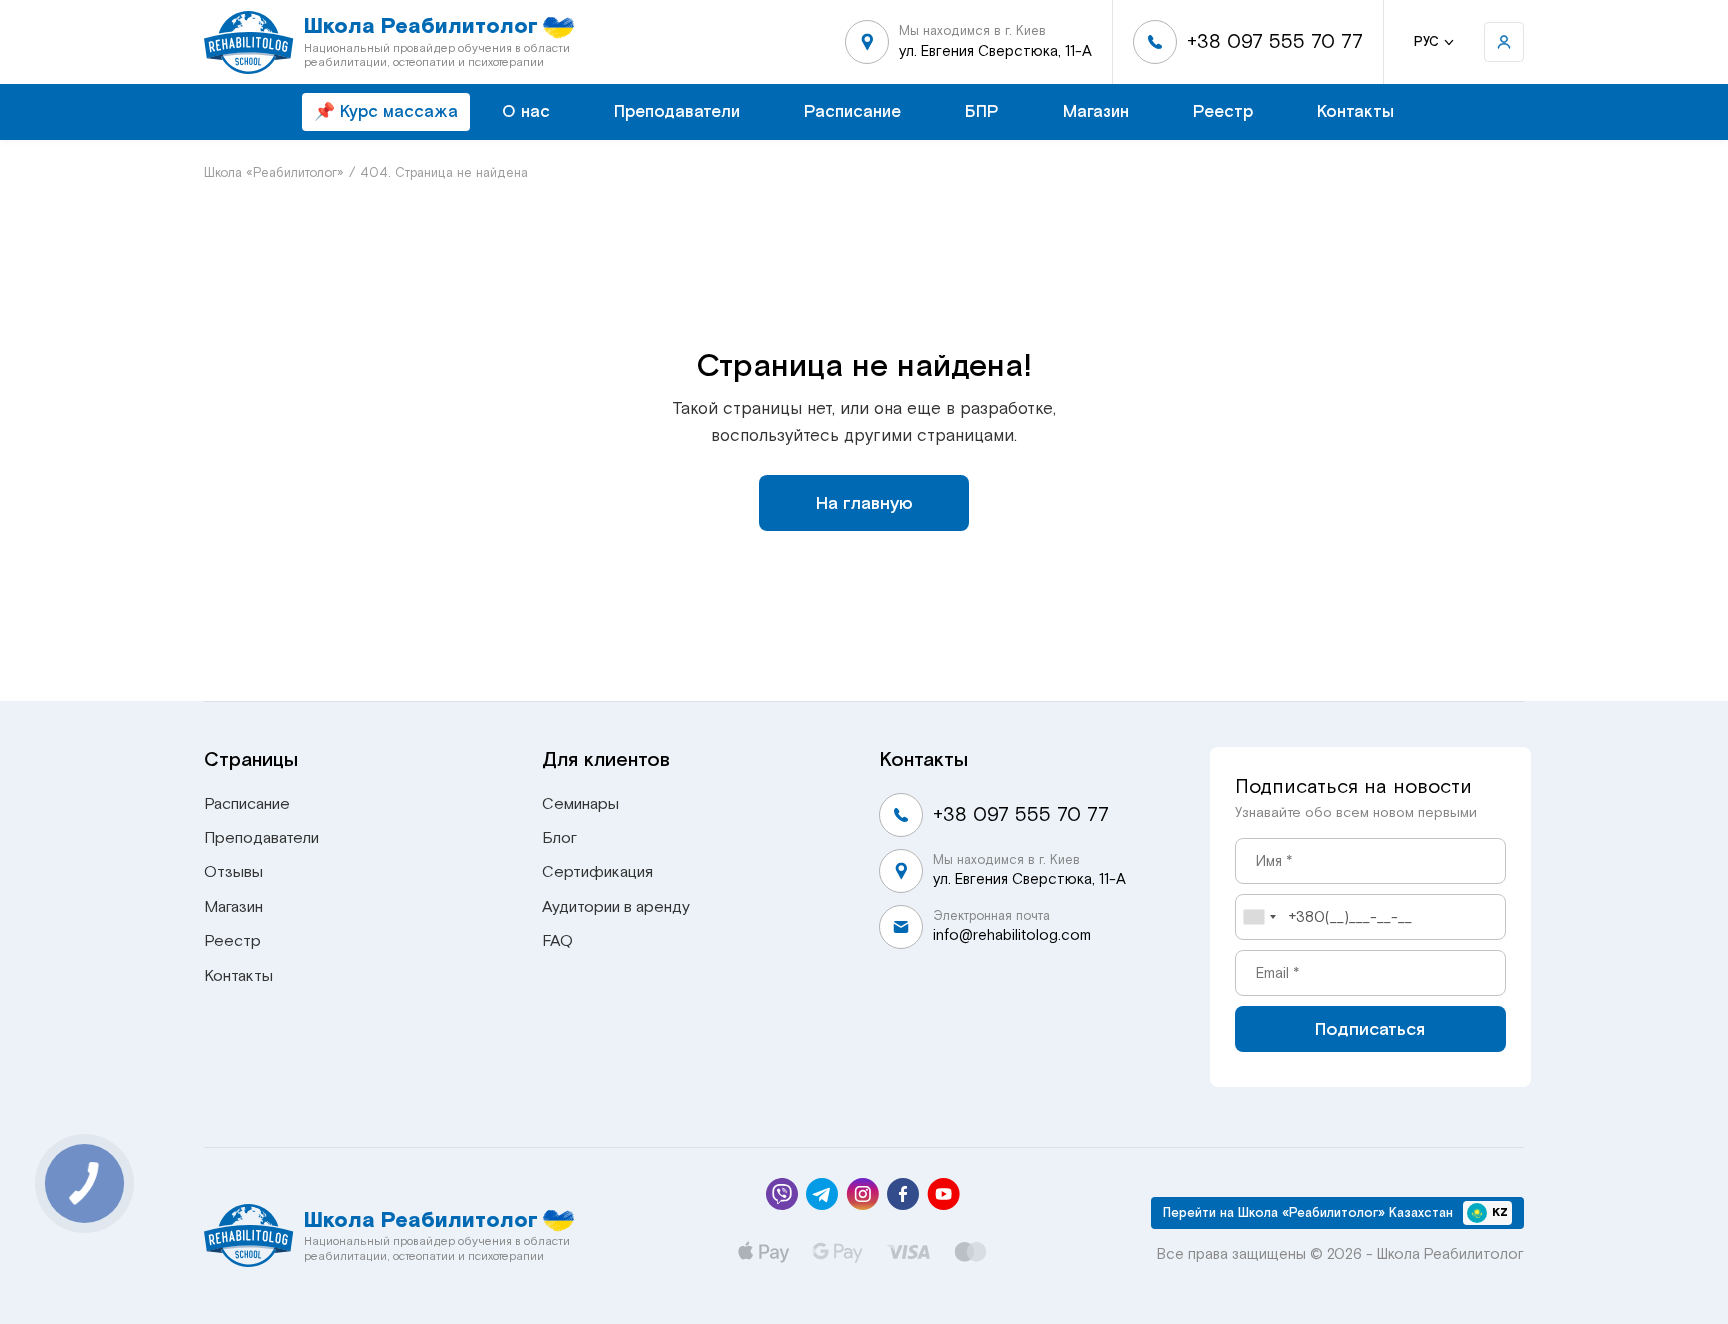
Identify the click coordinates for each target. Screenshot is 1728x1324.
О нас (526, 111)
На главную (864, 503)
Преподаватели (677, 111)
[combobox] (1259, 917)
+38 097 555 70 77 (1275, 41)
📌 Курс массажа (386, 111)
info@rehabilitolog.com (1012, 935)
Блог (559, 838)
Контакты (1355, 111)
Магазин (1096, 111)
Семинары (580, 804)
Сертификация (597, 872)
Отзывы (233, 872)
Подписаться (1370, 1029)
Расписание (852, 111)
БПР (982, 111)
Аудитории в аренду (616, 907)
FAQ (557, 941)
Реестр (1223, 111)
